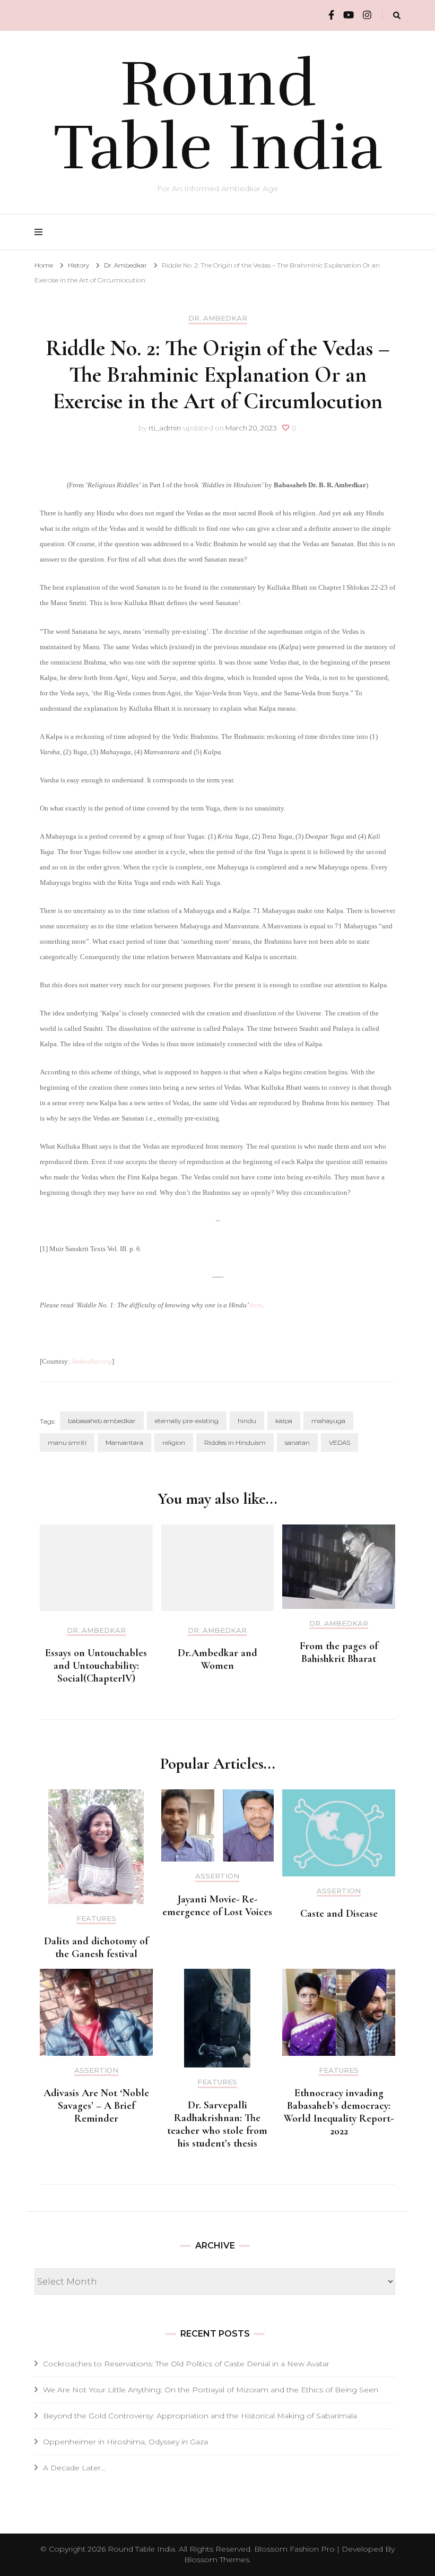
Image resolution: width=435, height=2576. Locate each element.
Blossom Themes (217, 2560)
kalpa (284, 1421)
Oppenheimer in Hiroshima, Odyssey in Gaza (125, 2442)
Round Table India (218, 116)
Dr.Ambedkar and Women (217, 1659)
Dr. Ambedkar (218, 318)
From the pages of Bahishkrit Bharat (339, 1652)
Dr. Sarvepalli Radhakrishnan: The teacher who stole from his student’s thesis (217, 2124)
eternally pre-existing (187, 1421)
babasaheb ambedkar (102, 1421)
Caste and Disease (339, 1914)
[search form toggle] (397, 16)
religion (174, 1442)
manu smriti (67, 1442)
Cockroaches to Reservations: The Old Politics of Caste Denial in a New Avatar (186, 2364)
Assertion (217, 1876)
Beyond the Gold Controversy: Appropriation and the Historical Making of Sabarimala (200, 2416)
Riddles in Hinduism (235, 1442)
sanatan (297, 1442)
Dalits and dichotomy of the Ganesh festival (96, 1948)
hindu (247, 1421)
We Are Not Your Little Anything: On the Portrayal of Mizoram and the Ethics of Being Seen (211, 2390)
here (256, 1305)
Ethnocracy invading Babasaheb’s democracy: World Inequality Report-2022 (339, 2112)
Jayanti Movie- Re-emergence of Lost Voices (217, 1906)
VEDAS (340, 1442)
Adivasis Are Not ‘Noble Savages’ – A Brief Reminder (96, 2106)
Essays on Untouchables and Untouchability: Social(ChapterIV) (96, 1666)
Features (96, 1919)
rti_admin (165, 428)
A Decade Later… (74, 2468)
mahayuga (328, 1421)
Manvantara (124, 1442)
